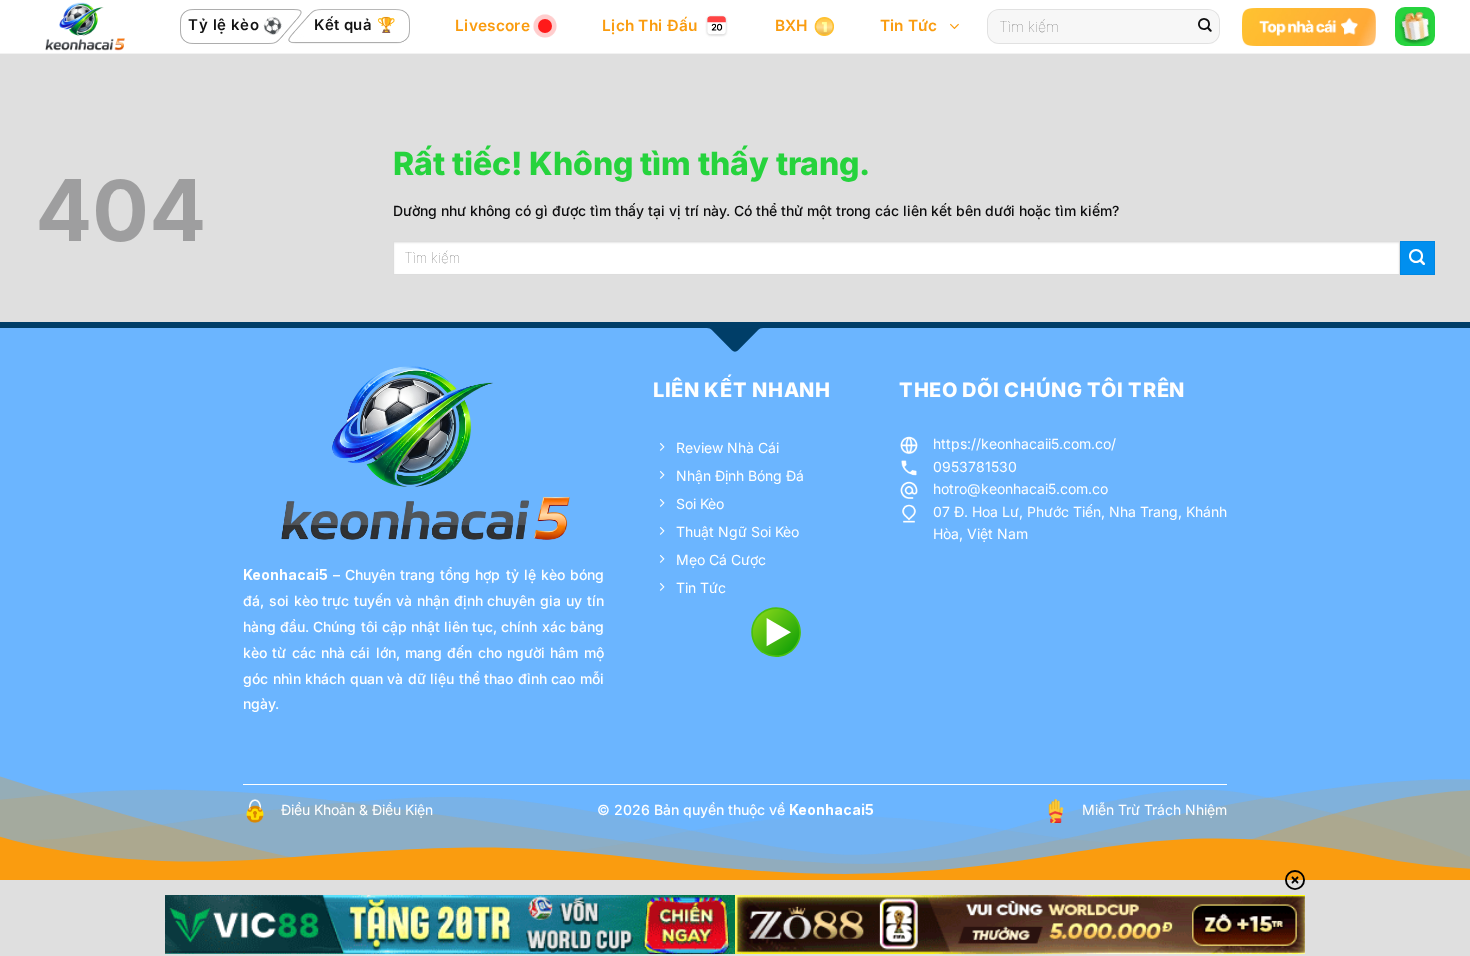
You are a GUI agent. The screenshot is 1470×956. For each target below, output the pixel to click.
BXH (791, 25)
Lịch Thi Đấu (650, 25)
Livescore (492, 25)
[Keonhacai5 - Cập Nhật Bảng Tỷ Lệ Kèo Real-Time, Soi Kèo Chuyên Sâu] (84, 27)
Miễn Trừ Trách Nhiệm (1154, 809)
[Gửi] (1205, 27)
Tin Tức (909, 25)
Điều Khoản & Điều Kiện (357, 809)
